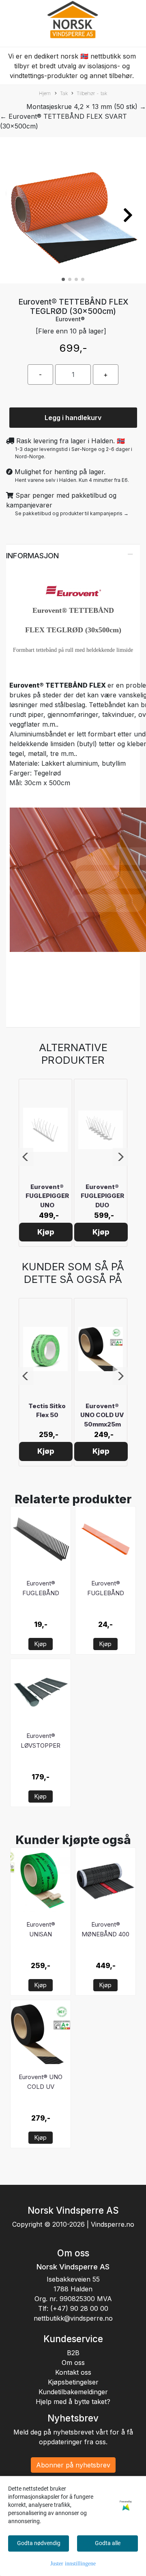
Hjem (45, 93)
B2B (73, 2353)
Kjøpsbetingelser (73, 2382)
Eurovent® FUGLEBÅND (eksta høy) (106, 1593)
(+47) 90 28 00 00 (79, 2308)
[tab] (73, 555)
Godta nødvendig (39, 2543)
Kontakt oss (73, 2372)
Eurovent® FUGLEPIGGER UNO (47, 1196)
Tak (64, 93)
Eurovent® (70, 319)
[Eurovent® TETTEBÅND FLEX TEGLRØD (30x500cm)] (73, 212)
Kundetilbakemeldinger (73, 2392)
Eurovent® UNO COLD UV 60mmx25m (41, 2087)
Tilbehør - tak (92, 93)
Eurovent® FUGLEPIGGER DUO (102, 1196)
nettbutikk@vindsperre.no (73, 2318)
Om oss (73, 2363)
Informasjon (32, 555)
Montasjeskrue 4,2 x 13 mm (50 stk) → (86, 107)
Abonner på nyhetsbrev (73, 2465)
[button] (63, 279)
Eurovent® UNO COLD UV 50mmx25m (102, 1415)
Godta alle (108, 2543)
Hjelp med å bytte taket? (73, 2402)
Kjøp (46, 1232)
